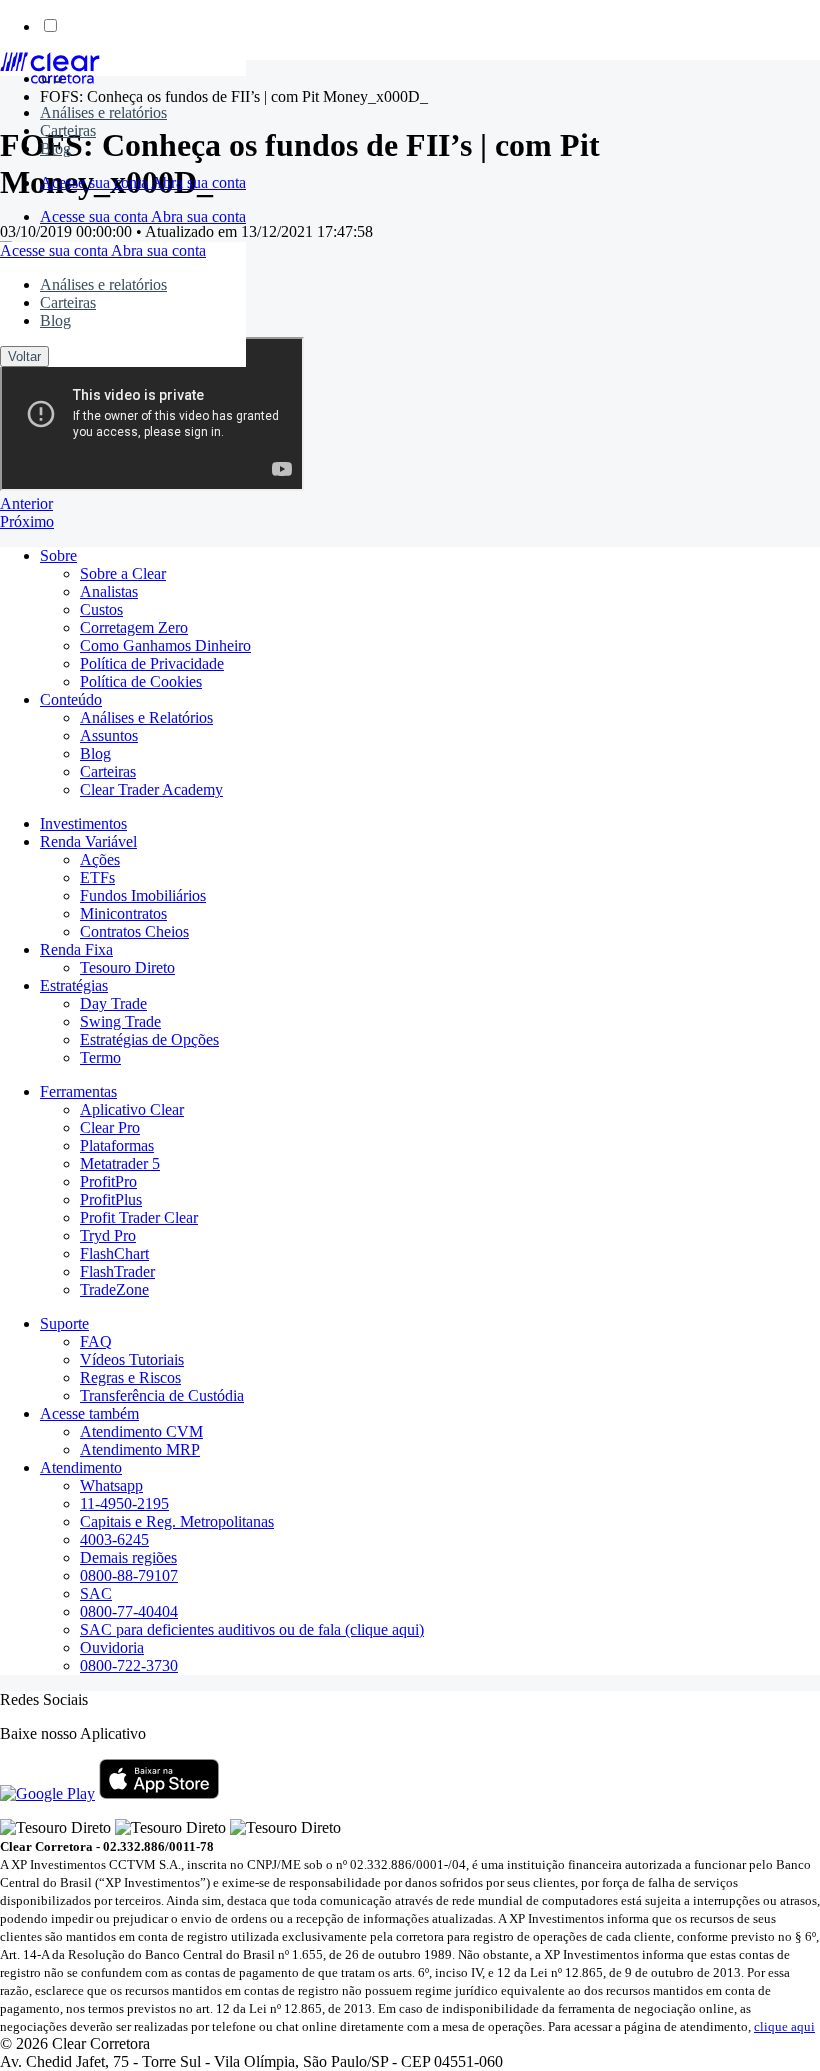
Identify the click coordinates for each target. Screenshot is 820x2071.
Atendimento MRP (140, 1449)
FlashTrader (117, 1271)
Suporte (64, 1323)
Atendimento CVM (141, 1431)
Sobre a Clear (123, 573)
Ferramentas (78, 1091)
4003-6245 (114, 1539)
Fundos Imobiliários (143, 895)
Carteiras (68, 130)
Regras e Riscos (130, 1377)
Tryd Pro (108, 1235)
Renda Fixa (76, 949)
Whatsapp (111, 1485)
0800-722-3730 (129, 1665)
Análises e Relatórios (146, 717)
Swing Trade (120, 1021)
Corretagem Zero (134, 627)
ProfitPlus (111, 1199)
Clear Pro (110, 1127)
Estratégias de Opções (149, 1039)
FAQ (96, 1341)
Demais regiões (128, 1557)
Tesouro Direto (127, 967)
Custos (101, 609)
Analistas (109, 591)
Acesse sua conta (95, 182)
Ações (100, 859)
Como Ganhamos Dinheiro (165, 645)
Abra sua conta (198, 182)
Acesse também (89, 1413)
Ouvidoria (112, 1647)
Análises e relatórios (103, 112)
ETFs (97, 877)
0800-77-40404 (129, 1611)
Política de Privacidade (152, 663)
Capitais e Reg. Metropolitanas (177, 1521)
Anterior (26, 503)
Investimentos (83, 823)
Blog (55, 148)
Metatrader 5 (120, 1163)
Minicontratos (123, 913)
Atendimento (81, 1467)
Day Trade (113, 1003)
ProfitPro (108, 1181)
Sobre (58, 555)
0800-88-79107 (129, 1575)
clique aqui (784, 2026)
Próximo (27, 521)
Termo (100, 1057)
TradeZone (114, 1289)
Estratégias (74, 985)
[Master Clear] (50, 78)
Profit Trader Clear (139, 1217)
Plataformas (117, 1145)
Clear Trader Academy (151, 789)
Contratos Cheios (134, 931)
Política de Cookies (141, 681)
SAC (96, 1593)
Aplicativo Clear (132, 1109)
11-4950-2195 (124, 1503)
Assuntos (109, 735)
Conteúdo (71, 699)
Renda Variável (88, 841)
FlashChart (114, 1253)
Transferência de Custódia (162, 1395)
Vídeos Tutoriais (132, 1359)
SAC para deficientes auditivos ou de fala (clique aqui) (252, 1629)
